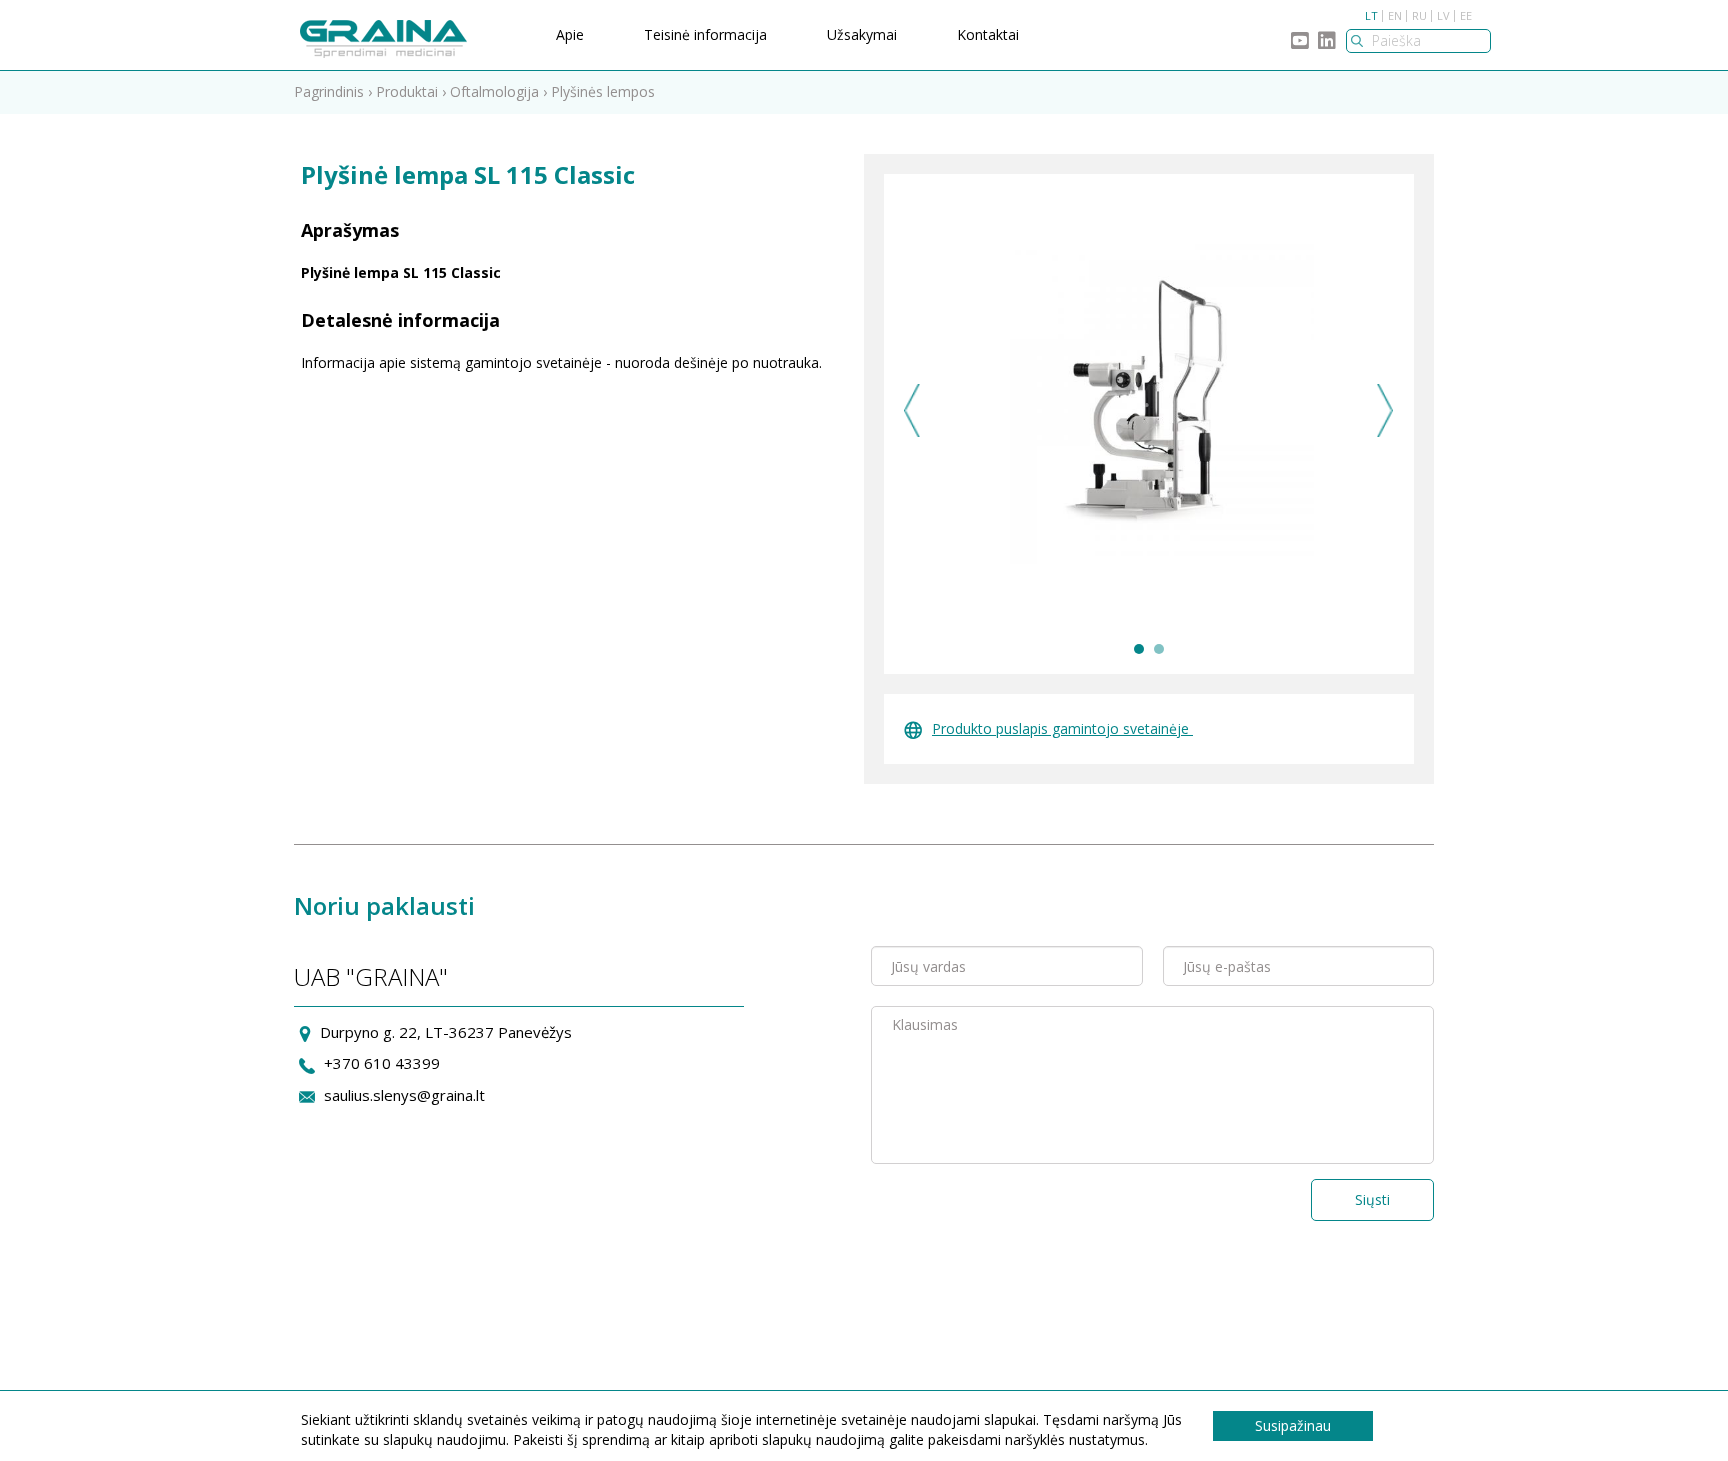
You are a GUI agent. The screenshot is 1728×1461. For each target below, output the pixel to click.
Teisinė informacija (705, 34)
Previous (912, 410)
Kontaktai (988, 34)
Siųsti (1372, 1199)
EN (1395, 15)
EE (1466, 15)
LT (1371, 15)
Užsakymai (862, 34)
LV (1443, 15)
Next (1385, 410)
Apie (570, 34)
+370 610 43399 (382, 1063)
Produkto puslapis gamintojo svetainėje (1062, 728)
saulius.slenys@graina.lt (404, 1095)
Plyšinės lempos (603, 91)
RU (1419, 15)
